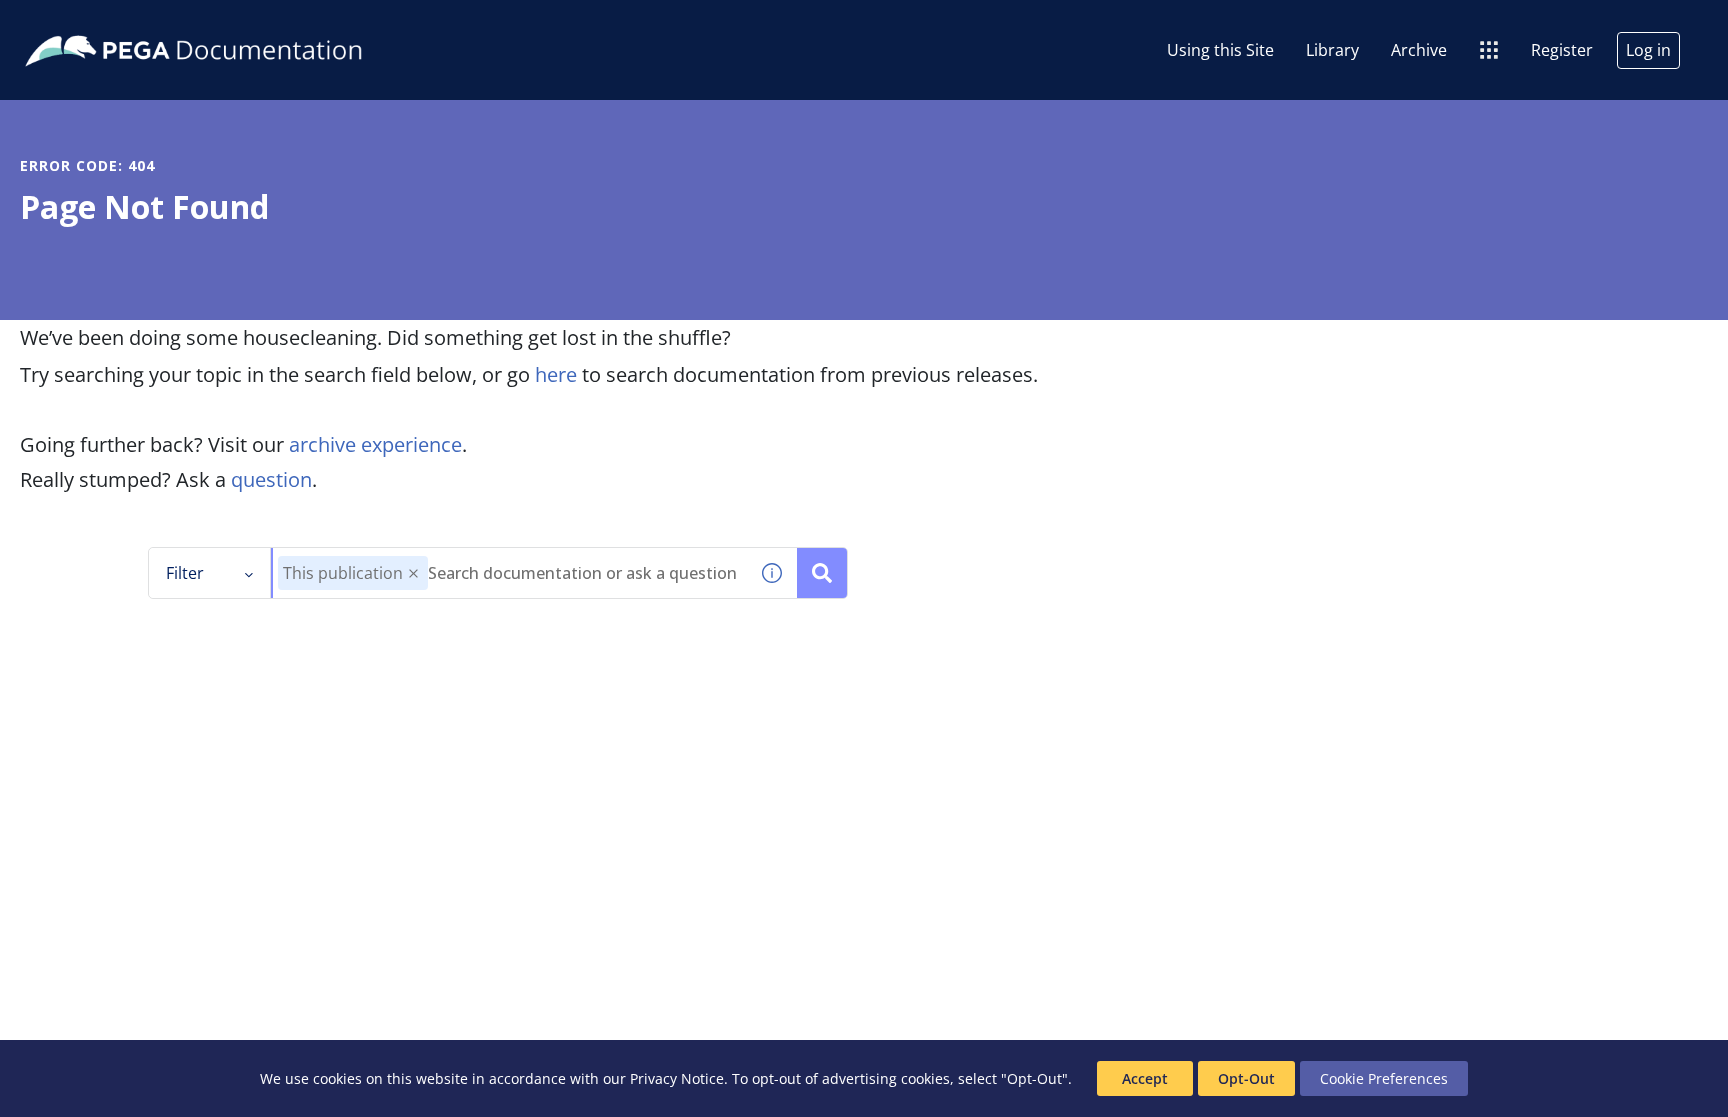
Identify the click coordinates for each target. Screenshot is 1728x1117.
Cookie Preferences (1384, 1078)
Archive (1419, 50)
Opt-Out (1246, 1078)
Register (1562, 50)
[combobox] (510, 573)
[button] (413, 573)
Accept (1145, 1078)
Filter (185, 573)
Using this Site (1220, 50)
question (271, 479)
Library (1332, 50)
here (556, 374)
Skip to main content (89, 23)
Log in (1648, 50)
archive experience (375, 444)
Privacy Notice (677, 1078)
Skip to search (242, 23)
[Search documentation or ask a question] (822, 573)
